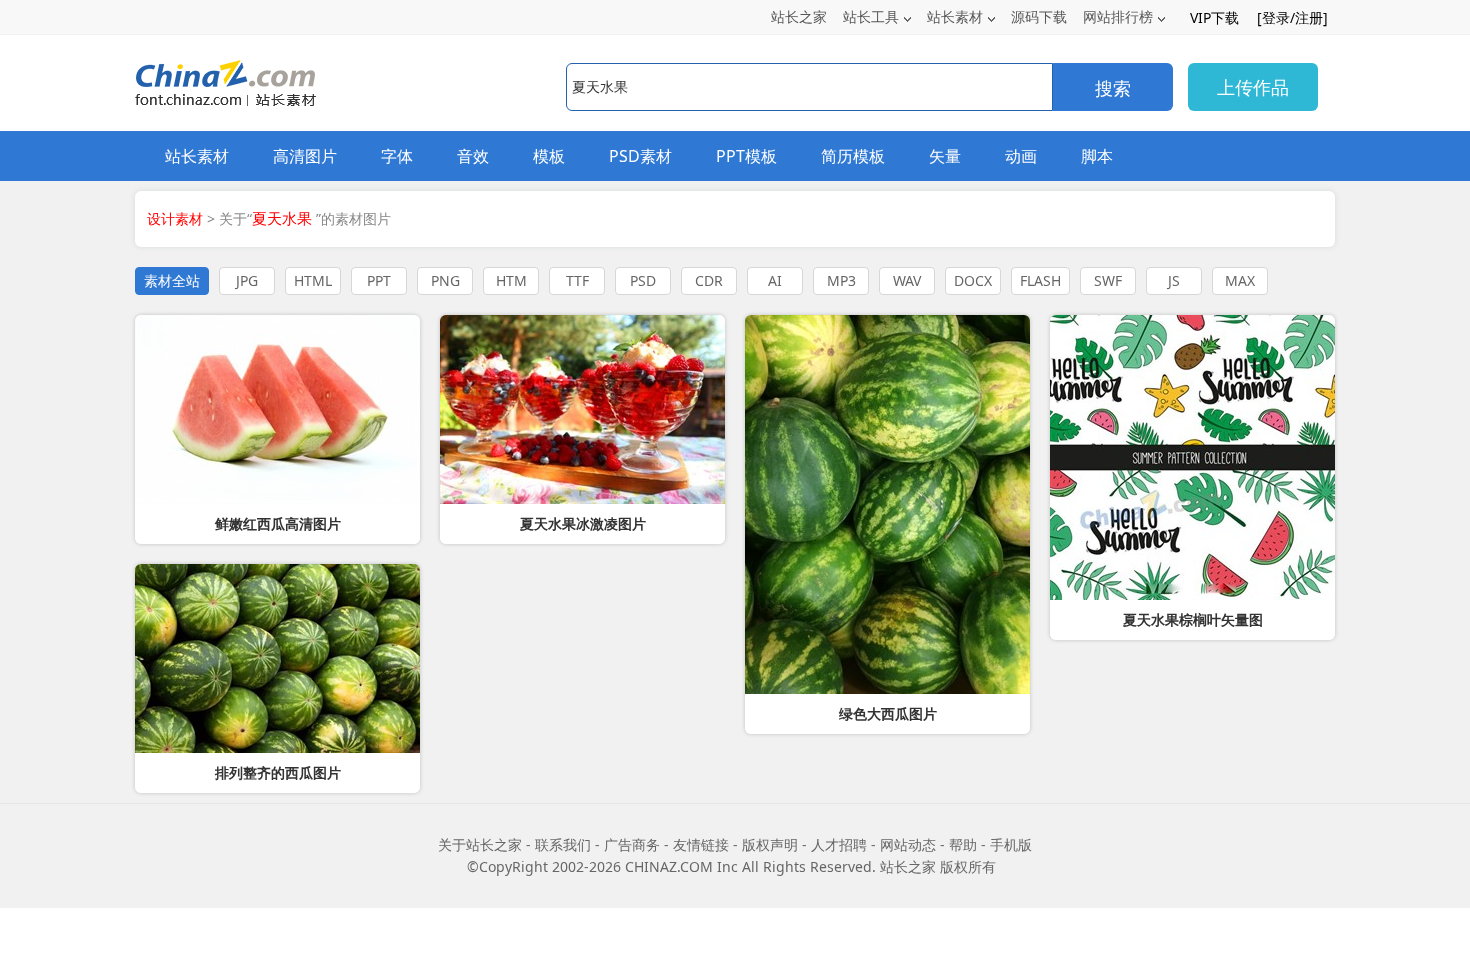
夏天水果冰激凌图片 (583, 524)
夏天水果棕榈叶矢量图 (1193, 620)
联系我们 (563, 844)
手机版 (1011, 844)
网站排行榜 (1118, 16)
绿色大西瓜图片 (888, 714)
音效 (473, 156)
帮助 (963, 844)
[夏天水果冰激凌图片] (582, 409)
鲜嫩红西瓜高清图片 (278, 524)
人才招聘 (839, 844)
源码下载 (1039, 16)
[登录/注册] (1292, 17)
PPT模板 (746, 156)
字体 (397, 156)
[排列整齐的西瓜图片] (277, 658)
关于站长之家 (480, 844)
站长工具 (871, 16)
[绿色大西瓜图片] (887, 504)
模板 (549, 156)
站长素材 (955, 16)
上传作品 (1253, 87)
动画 (1021, 156)
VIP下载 (1214, 17)
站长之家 (799, 16)
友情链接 (701, 844)
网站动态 (908, 844)
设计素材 (175, 218)
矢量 (945, 156)
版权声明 (770, 844)
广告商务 (632, 844)
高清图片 (305, 156)
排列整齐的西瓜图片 (278, 773)
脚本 (1097, 156)
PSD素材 (640, 156)
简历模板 (853, 156)
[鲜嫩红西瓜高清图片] (277, 409)
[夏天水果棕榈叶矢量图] (1192, 457)
